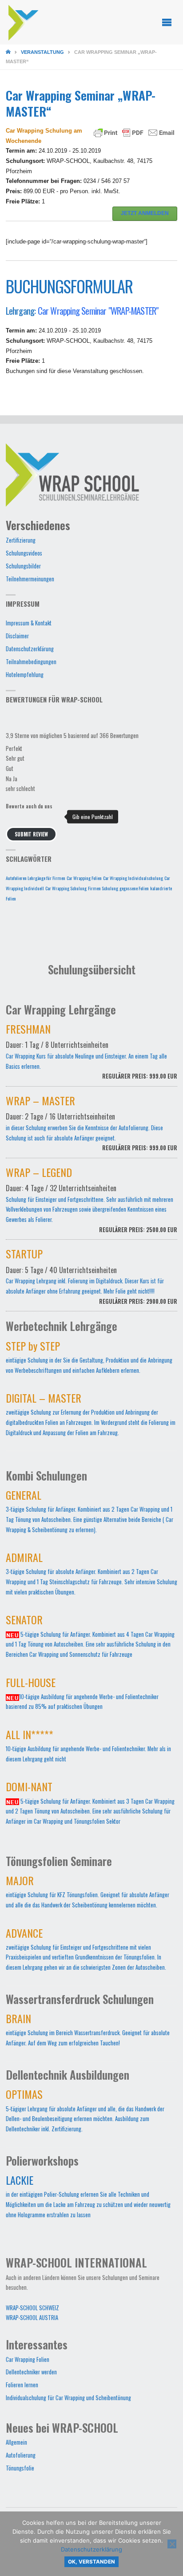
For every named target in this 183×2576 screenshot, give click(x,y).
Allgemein (16, 2442)
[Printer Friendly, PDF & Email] (134, 132)
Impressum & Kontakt (29, 623)
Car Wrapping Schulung (66, 888)
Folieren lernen (22, 2385)
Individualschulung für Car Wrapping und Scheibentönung (68, 2398)
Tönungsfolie (20, 2468)
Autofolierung (21, 2455)
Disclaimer (17, 636)
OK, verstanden (91, 2562)
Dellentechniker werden (31, 2372)
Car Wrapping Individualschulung (133, 878)
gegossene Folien (134, 888)
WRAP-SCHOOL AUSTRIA (32, 2318)
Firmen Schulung (103, 888)
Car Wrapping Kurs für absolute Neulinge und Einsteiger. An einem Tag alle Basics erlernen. (92, 1054)
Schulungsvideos (24, 553)
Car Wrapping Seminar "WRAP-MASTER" (98, 310)
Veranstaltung (42, 52)
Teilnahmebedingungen (31, 662)
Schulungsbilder (23, 566)
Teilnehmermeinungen (30, 579)
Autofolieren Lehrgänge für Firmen (36, 878)
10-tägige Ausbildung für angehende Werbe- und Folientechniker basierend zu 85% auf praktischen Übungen (82, 1696)
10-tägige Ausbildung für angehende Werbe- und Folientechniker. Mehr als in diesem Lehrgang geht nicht (88, 1748)
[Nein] (172, 2544)
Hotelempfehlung (25, 675)
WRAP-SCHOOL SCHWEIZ (32, 2308)
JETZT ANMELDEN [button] (145, 213)
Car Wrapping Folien (84, 878)
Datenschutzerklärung (30, 649)
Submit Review (31, 834)
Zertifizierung (21, 540)
